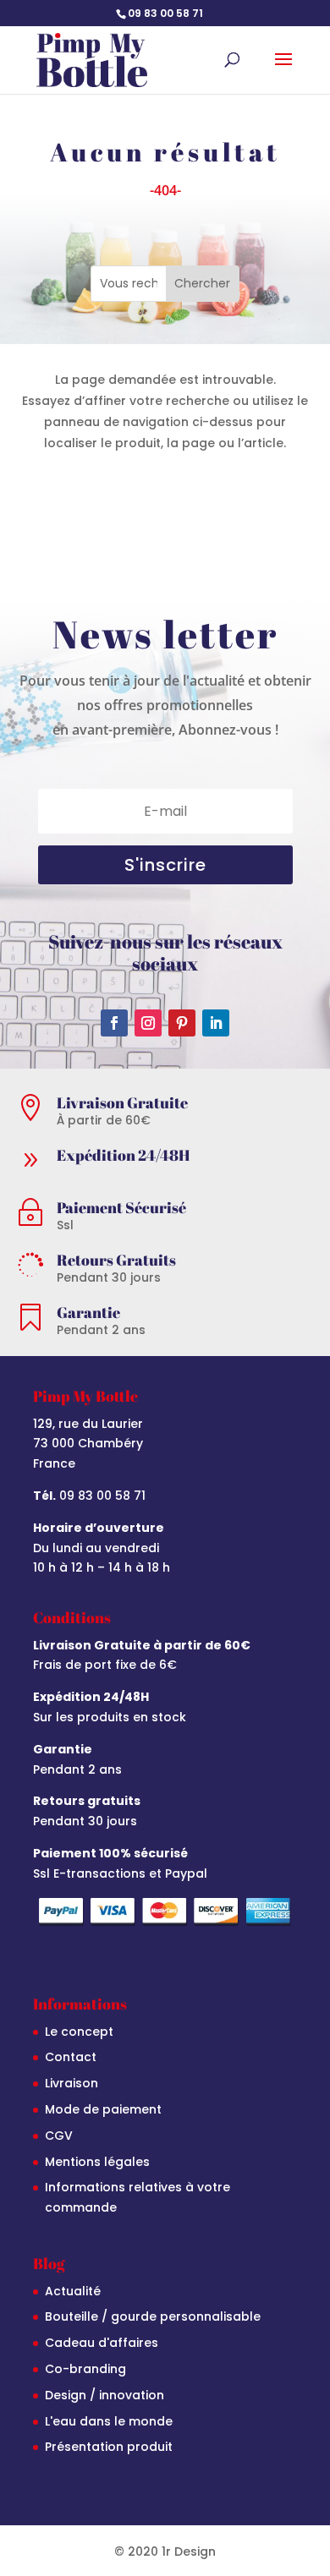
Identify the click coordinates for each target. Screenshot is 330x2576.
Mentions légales (97, 2162)
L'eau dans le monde (109, 2421)
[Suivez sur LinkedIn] (216, 1023)
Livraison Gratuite (122, 1102)
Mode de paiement (103, 2109)
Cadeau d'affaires (102, 2343)
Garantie (88, 1312)
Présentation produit (109, 2447)
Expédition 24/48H (123, 1155)
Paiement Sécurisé (121, 1207)
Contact (71, 2057)
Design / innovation (104, 2395)
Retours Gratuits (116, 1260)
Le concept (79, 2032)
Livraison (71, 2083)
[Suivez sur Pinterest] (182, 1023)
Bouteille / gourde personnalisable (153, 2316)
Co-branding (85, 2369)
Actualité (73, 2291)
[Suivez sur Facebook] (114, 1023)
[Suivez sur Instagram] (148, 1023)
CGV (59, 2136)
